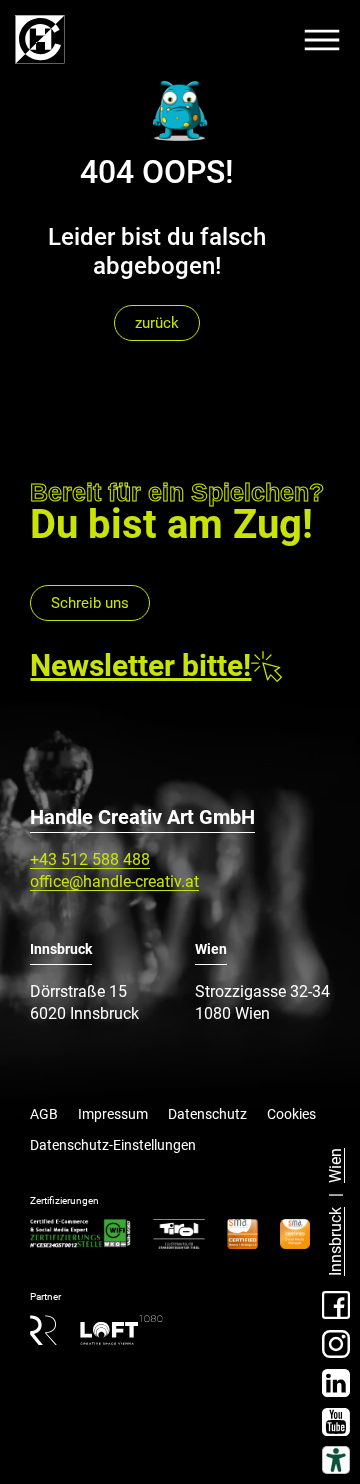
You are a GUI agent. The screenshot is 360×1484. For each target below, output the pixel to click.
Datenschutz (207, 1114)
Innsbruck (335, 1241)
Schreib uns (90, 603)
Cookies (291, 1114)
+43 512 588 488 (90, 859)
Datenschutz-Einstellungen (113, 1145)
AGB (44, 1114)
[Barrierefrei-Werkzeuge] (336, 1460)
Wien (335, 1165)
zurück (157, 323)
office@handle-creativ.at (114, 881)
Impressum (113, 1114)
